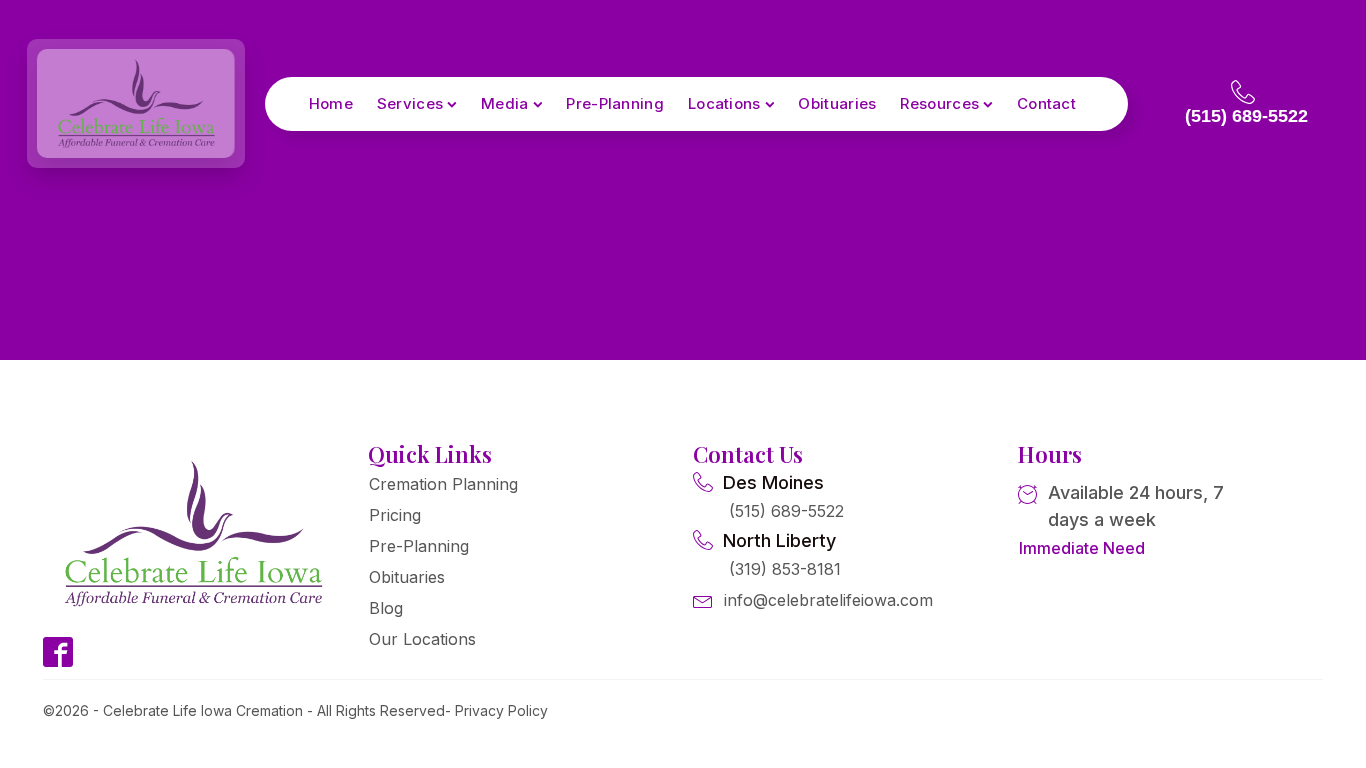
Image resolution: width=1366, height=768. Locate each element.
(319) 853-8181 (785, 569)
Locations (724, 103)
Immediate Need (1082, 548)
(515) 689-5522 (786, 511)
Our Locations (422, 639)
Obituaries (837, 103)
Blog (386, 608)
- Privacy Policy (496, 710)
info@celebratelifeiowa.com (828, 600)
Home (331, 103)
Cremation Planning (443, 484)
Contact (1046, 103)
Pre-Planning (615, 103)
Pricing (395, 515)
